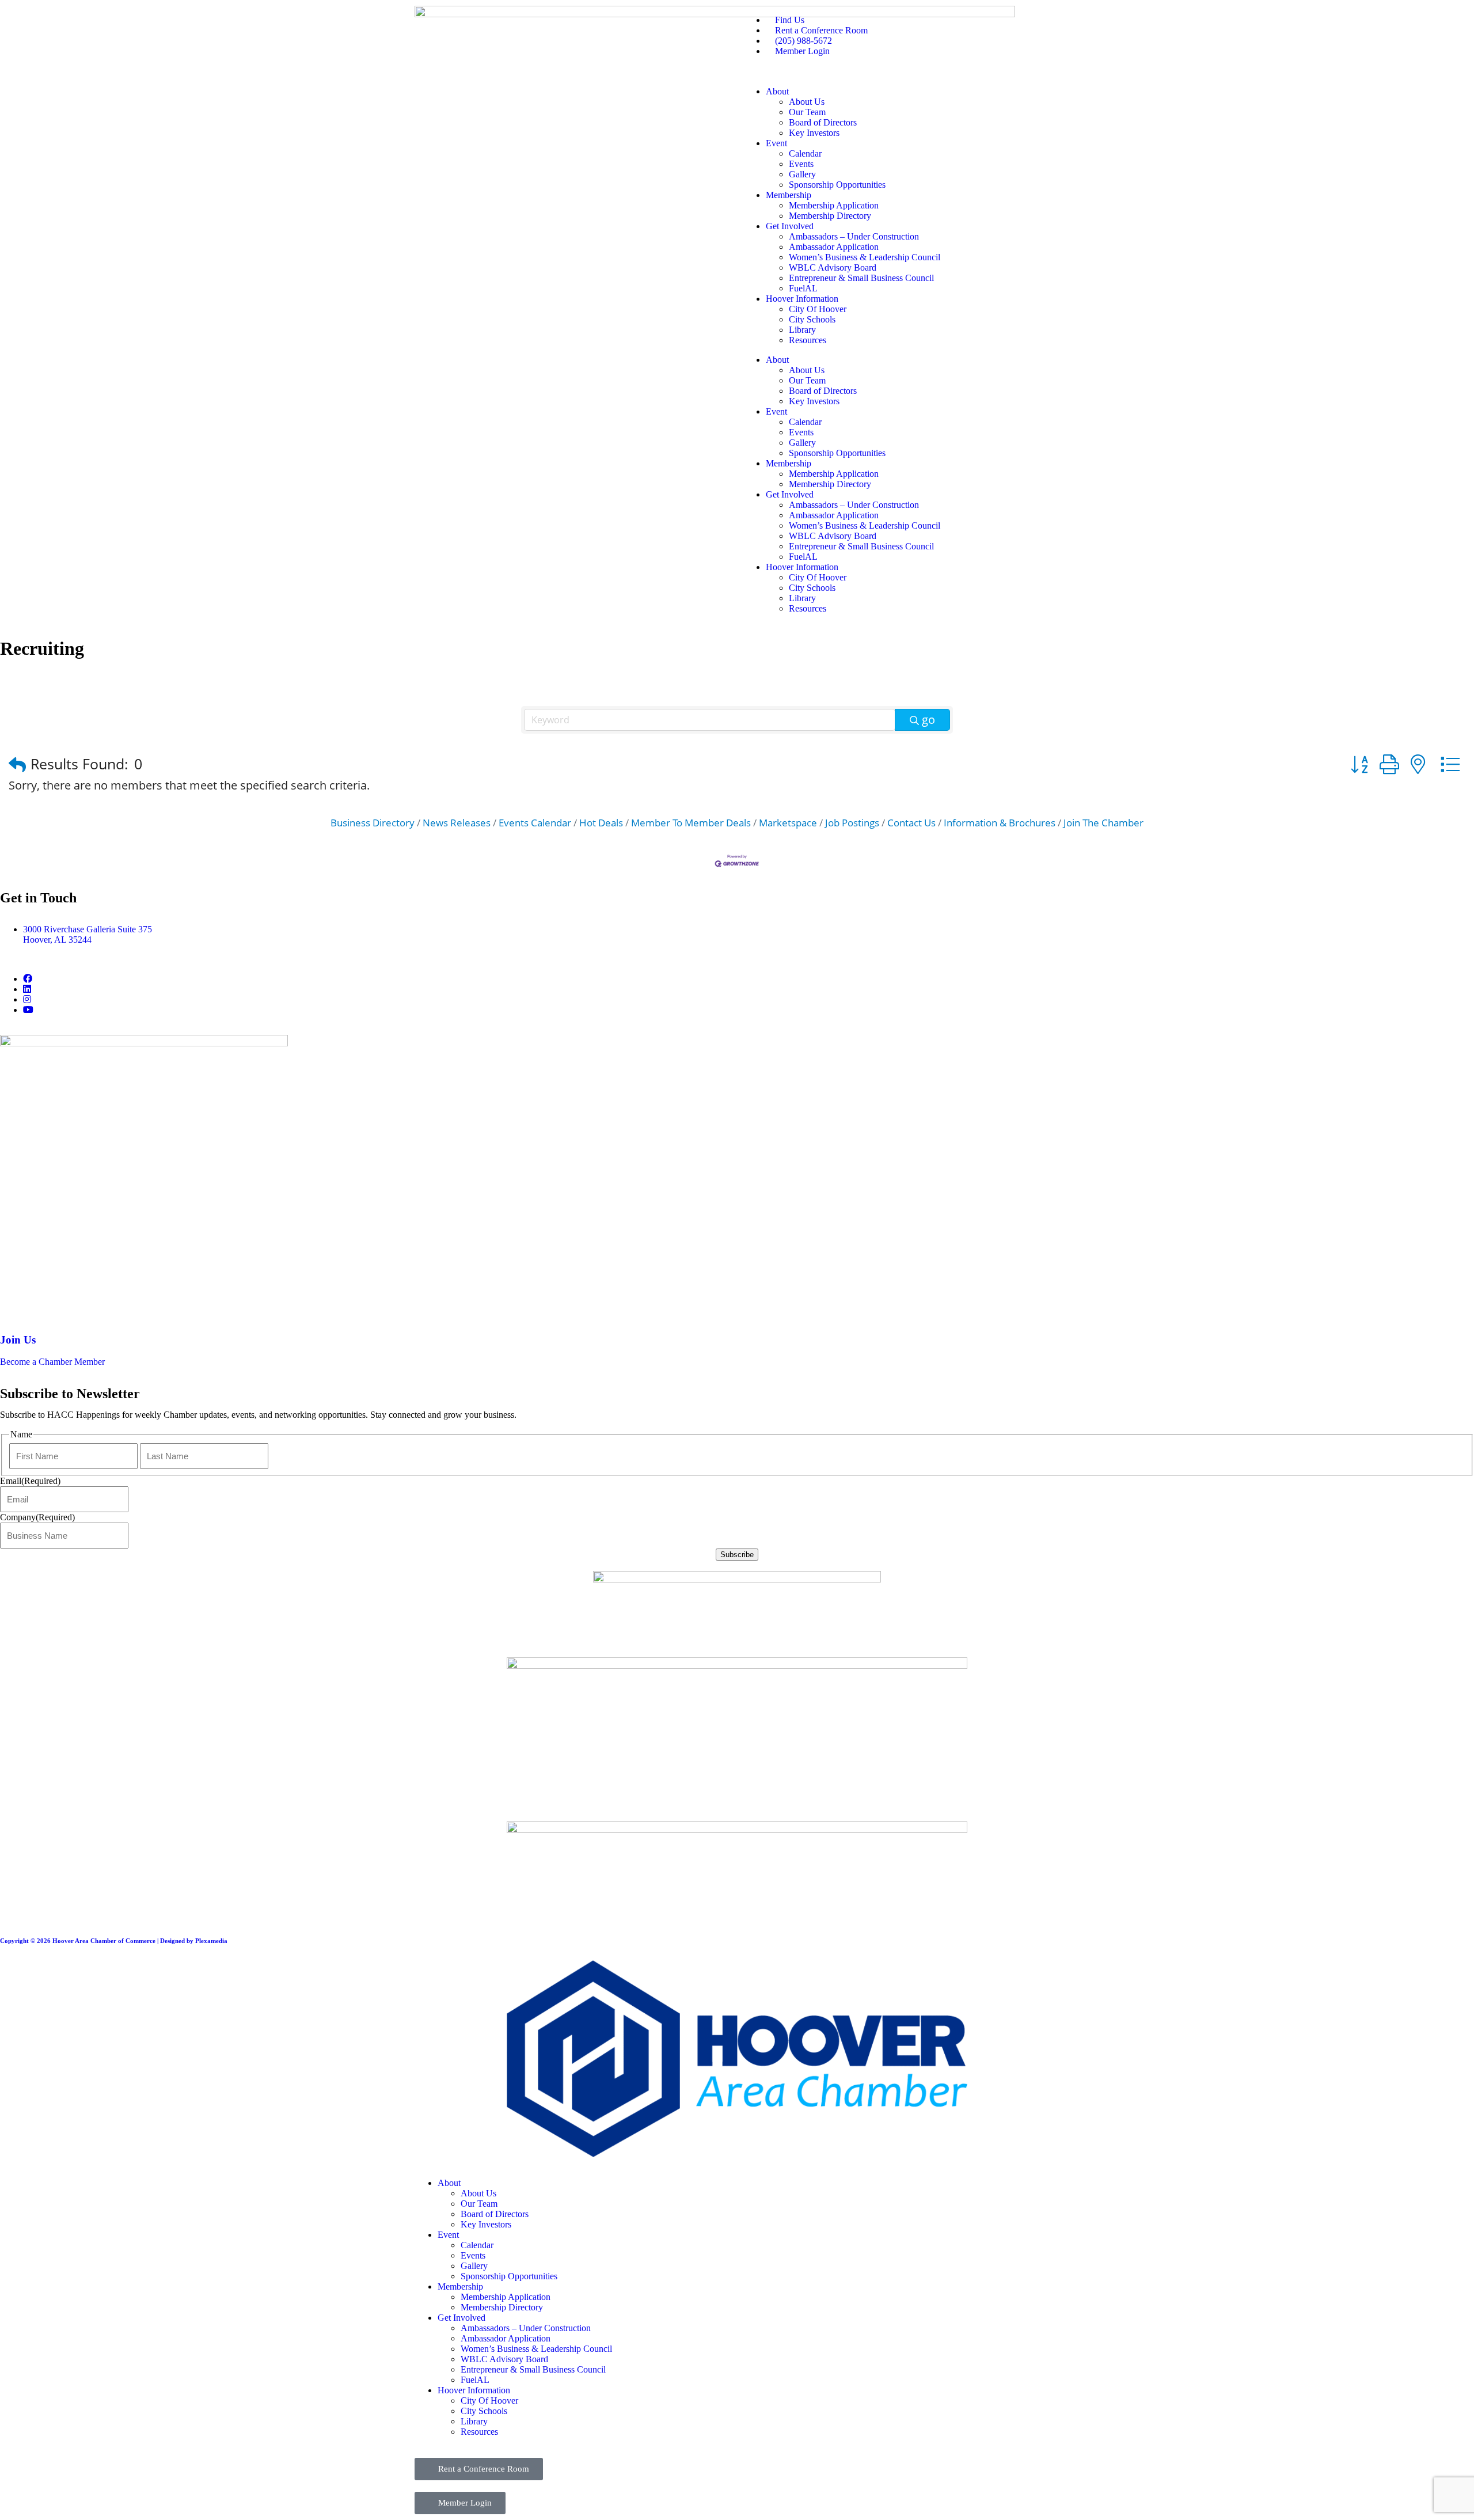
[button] (17, 764)
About (777, 91)
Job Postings (852, 823)
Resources (808, 340)
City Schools (812, 319)
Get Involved (790, 226)
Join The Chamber (1103, 823)
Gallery (802, 174)
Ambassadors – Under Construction (854, 236)
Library (802, 330)
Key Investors (814, 133)
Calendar (805, 153)
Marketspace (788, 823)
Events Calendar (535, 823)
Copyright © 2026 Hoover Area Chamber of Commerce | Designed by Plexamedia (114, 1941)
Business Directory (373, 823)
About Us (807, 102)
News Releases (457, 823)
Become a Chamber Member (52, 1362)
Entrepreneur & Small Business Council (861, 278)
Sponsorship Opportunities (837, 185)
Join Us (18, 1340)
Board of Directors (823, 122)
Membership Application (834, 205)
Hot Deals (601, 823)
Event (776, 143)
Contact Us (911, 823)
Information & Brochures (1000, 823)
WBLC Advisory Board (833, 267)
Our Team (807, 112)
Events (801, 164)
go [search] (928, 720)
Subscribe (737, 1555)
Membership (789, 195)
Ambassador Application (834, 247)
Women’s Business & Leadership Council (865, 257)
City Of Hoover (818, 309)
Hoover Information (802, 299)
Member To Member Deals (691, 823)
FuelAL (803, 288)
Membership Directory (830, 216)
